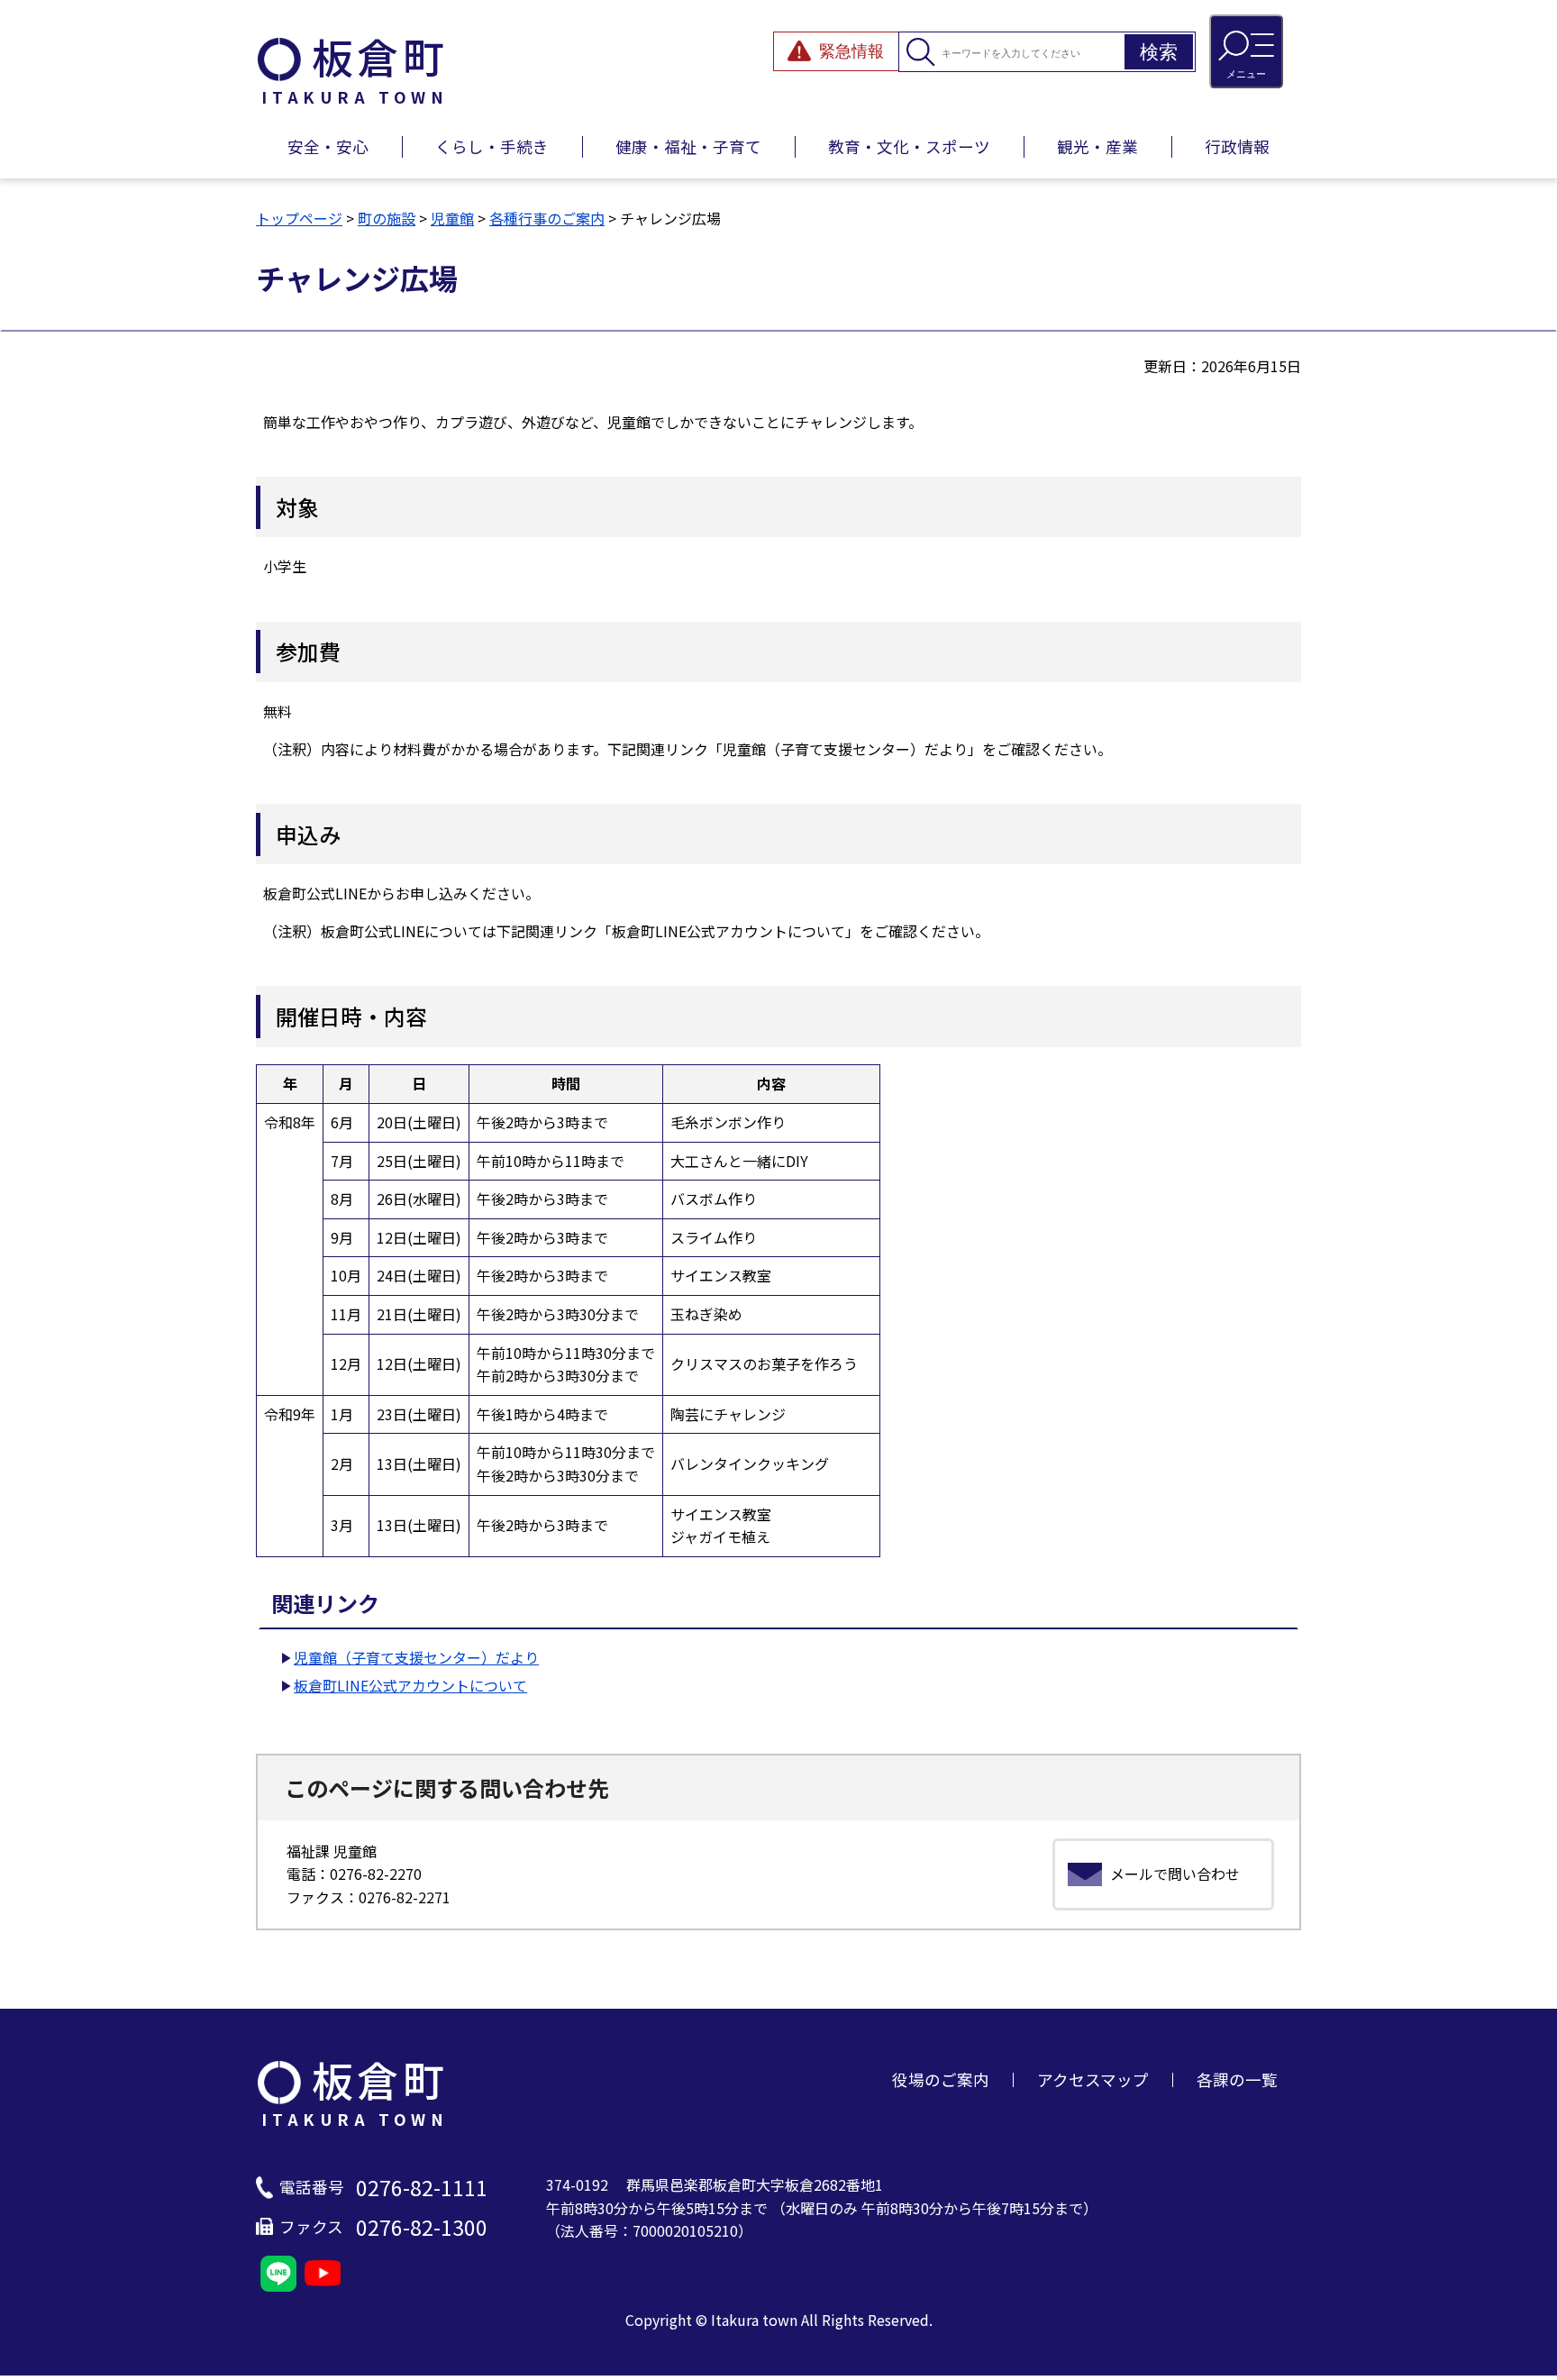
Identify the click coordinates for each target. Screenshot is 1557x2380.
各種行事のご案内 (547, 218)
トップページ (299, 218)
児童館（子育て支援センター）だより (416, 1657)
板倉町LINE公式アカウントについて (410, 1685)
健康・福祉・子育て (688, 146)
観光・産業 (1097, 146)
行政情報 (1237, 146)
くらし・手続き (492, 146)
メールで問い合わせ (1175, 1874)
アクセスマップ (1093, 2079)
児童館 (452, 218)
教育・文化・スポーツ (909, 146)
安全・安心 (328, 146)
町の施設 (387, 218)
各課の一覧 (1237, 2079)
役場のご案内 (941, 2079)
